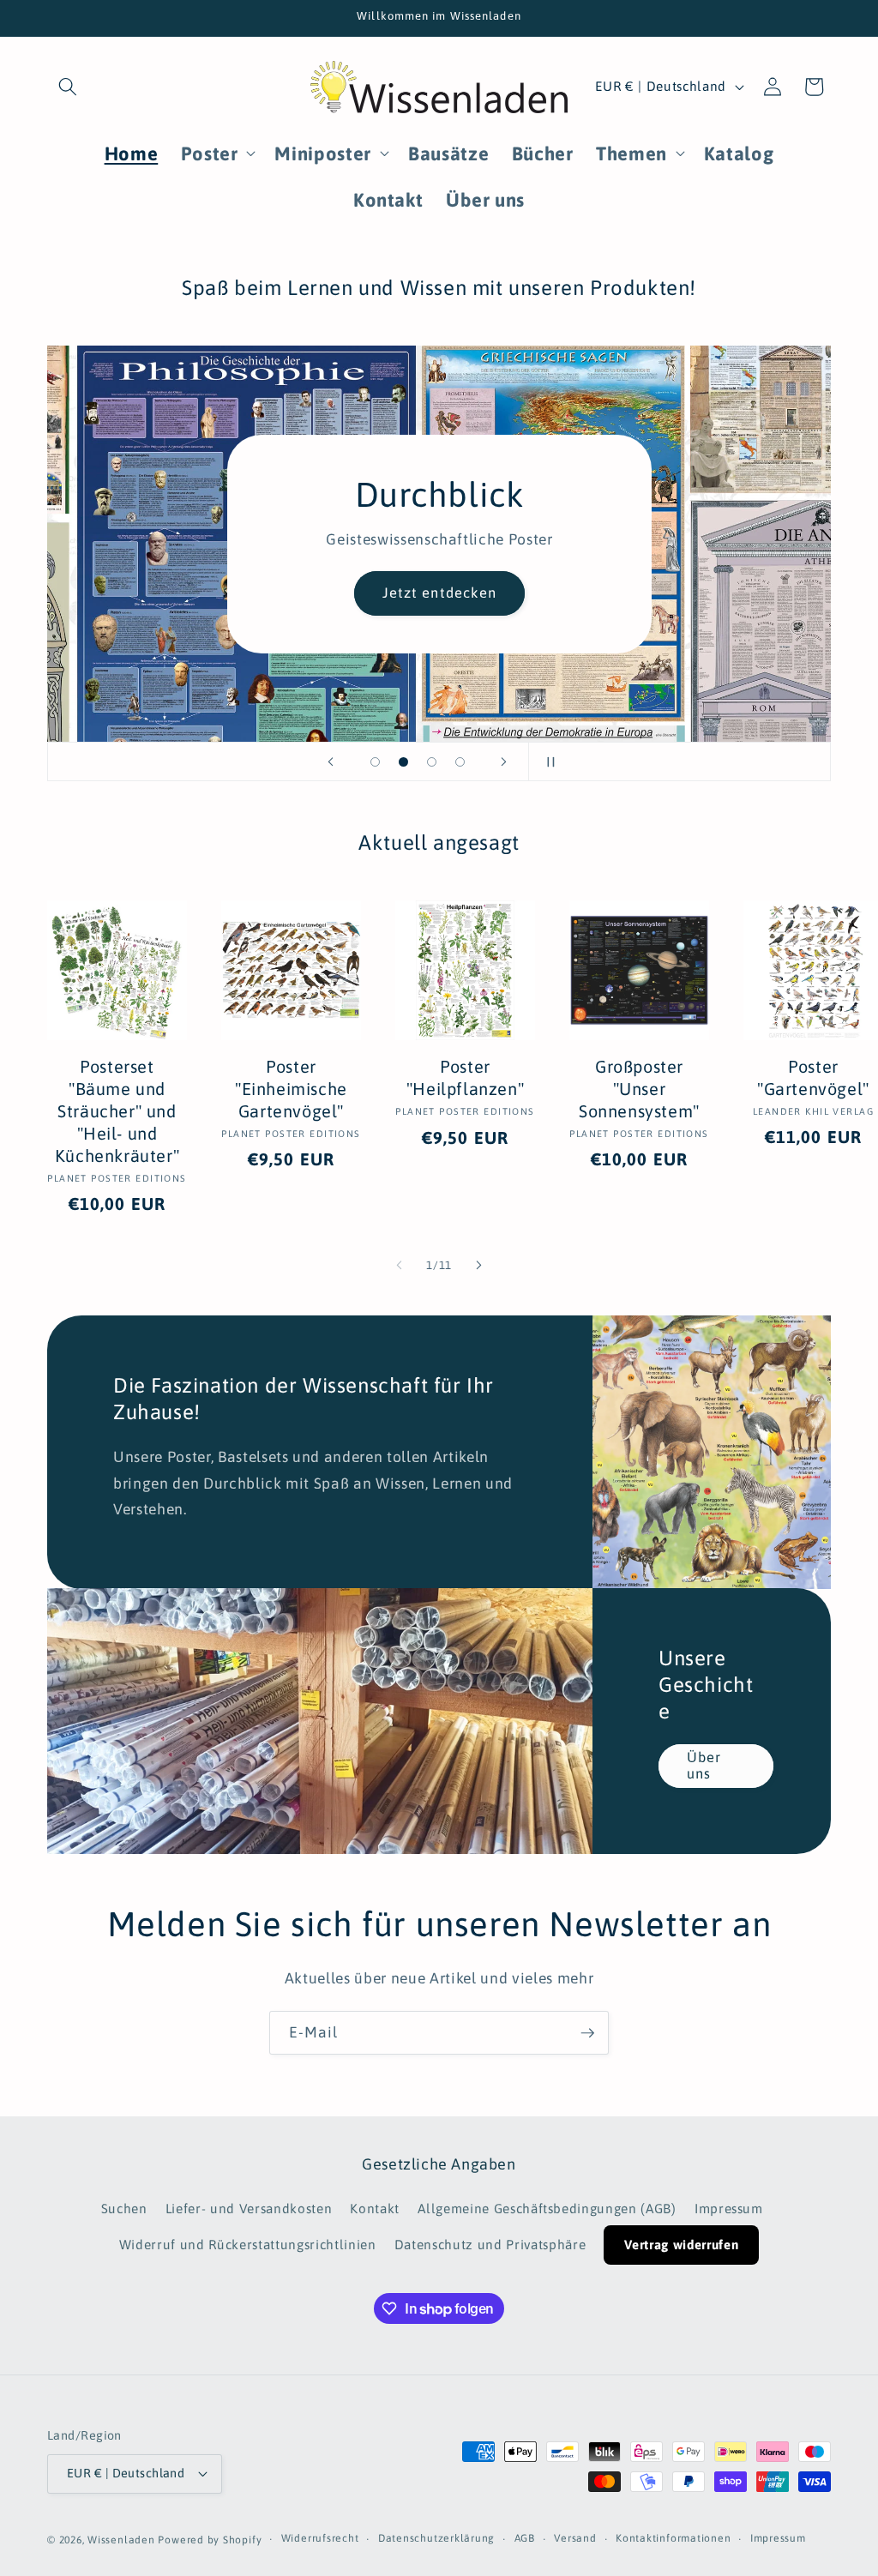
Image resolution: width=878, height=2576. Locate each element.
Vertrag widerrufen (681, 2245)
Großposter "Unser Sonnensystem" (639, 1089)
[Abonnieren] (587, 2033)
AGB (525, 2538)
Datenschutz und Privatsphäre (490, 2245)
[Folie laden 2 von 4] (403, 762)
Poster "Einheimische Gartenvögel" (291, 1089)
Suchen (124, 2209)
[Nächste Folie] (504, 761)
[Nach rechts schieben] (478, 1266)
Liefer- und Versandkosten (249, 2209)
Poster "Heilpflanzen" (465, 1077)
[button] (68, 87)
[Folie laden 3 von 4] (432, 762)
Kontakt (375, 2209)
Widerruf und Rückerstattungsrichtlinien (248, 2245)
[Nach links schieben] (400, 1266)
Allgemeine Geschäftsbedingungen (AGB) (547, 2209)
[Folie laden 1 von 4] (375, 762)
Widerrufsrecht (320, 2538)
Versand (575, 2538)
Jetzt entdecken (439, 593)
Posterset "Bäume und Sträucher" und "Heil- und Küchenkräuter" (117, 1111)
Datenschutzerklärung (436, 2538)
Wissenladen (121, 2540)
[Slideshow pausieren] (547, 761)
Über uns (704, 1766)
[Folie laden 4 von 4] (460, 762)
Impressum (729, 2209)
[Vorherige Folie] (331, 761)
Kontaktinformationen (673, 2538)
